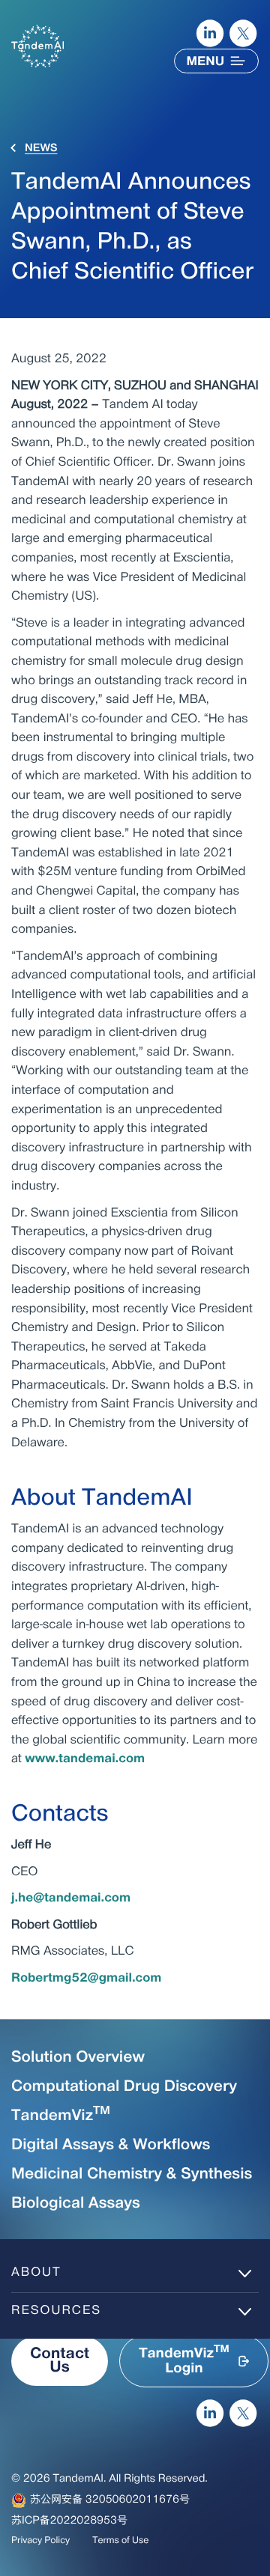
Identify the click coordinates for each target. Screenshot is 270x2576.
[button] (194, 2361)
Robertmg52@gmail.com (86, 1979)
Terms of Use (120, 2541)
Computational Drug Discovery (124, 2087)
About (36, 2273)
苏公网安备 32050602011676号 (110, 2500)
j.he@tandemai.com (71, 1898)
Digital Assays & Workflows (111, 2146)
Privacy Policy (40, 2541)
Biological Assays (76, 2204)
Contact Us (60, 2361)
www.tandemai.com (85, 1759)
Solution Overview (78, 2058)
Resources (56, 2311)
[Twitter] (244, 34)
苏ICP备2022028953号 (69, 2521)
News (41, 149)
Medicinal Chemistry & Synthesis (132, 2175)
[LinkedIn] (210, 34)
